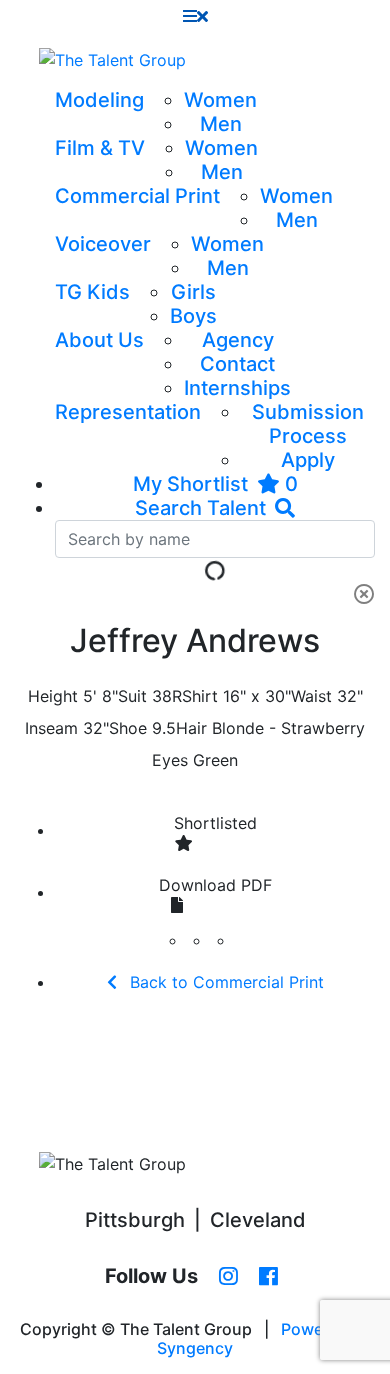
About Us (99, 340)
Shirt (200, 696)
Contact (237, 364)
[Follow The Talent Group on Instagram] (228, 1277)
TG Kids (92, 292)
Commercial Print (137, 196)
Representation (128, 412)
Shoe (128, 728)
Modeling (99, 100)
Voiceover (103, 244)
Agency (238, 340)
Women (220, 100)
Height (53, 696)
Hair (191, 728)
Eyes (170, 760)
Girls (193, 292)
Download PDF (215, 885)
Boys (193, 316)
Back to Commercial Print (224, 982)
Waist (311, 696)
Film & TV (100, 148)
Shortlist (215, 823)
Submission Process (308, 424)
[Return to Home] (112, 60)
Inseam (51, 728)
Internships (237, 388)
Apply (308, 460)
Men (221, 124)
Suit (132, 696)
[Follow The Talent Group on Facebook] (268, 1277)
